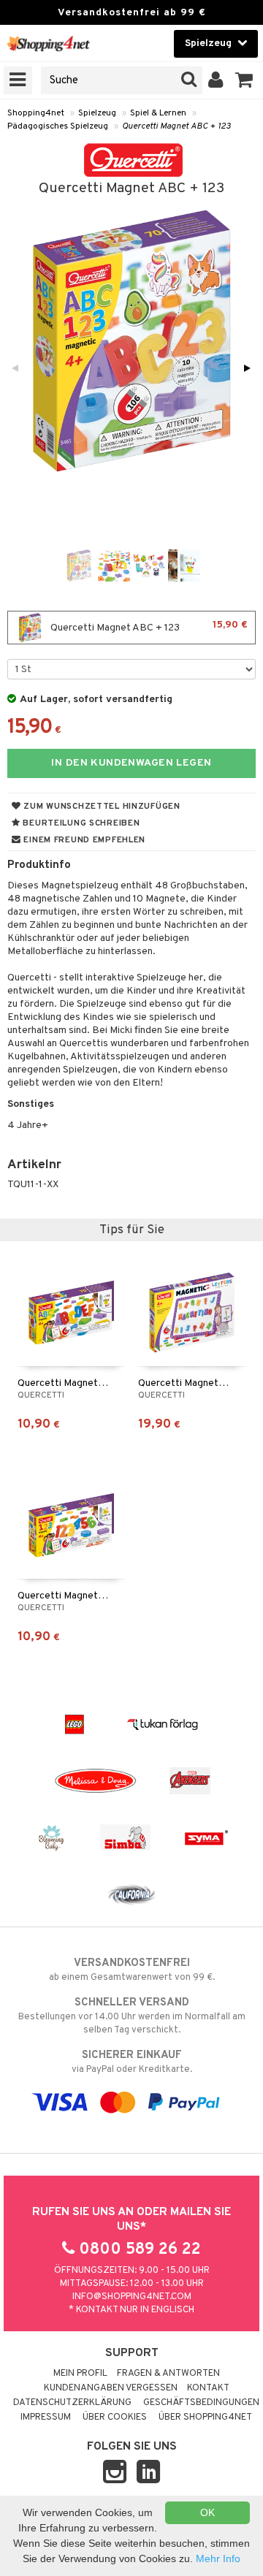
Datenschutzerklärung (72, 2403)
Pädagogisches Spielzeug (58, 126)
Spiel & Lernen (158, 113)
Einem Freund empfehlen (83, 840)
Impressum (46, 2417)
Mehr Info (218, 2558)
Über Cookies (115, 2417)
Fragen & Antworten (168, 2374)
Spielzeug (97, 113)
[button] (244, 80)
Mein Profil (80, 2374)
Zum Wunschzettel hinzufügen (101, 807)
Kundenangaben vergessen (111, 2388)
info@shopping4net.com (132, 2297)
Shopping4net (36, 113)
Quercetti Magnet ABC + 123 (176, 126)
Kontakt (208, 2388)
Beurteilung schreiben (80, 823)
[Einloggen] (216, 80)
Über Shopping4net (205, 2417)
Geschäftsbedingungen (201, 2403)
